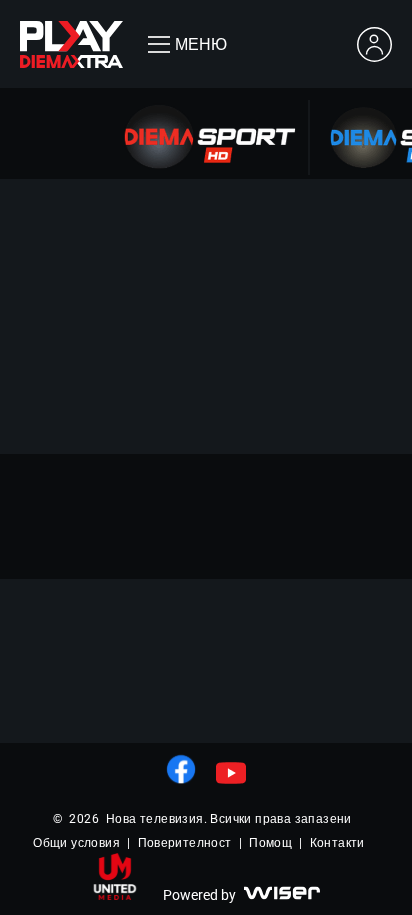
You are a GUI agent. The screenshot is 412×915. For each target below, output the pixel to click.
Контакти (337, 843)
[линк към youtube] (231, 773)
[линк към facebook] (181, 769)
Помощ (270, 843)
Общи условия (76, 843)
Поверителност (185, 843)
